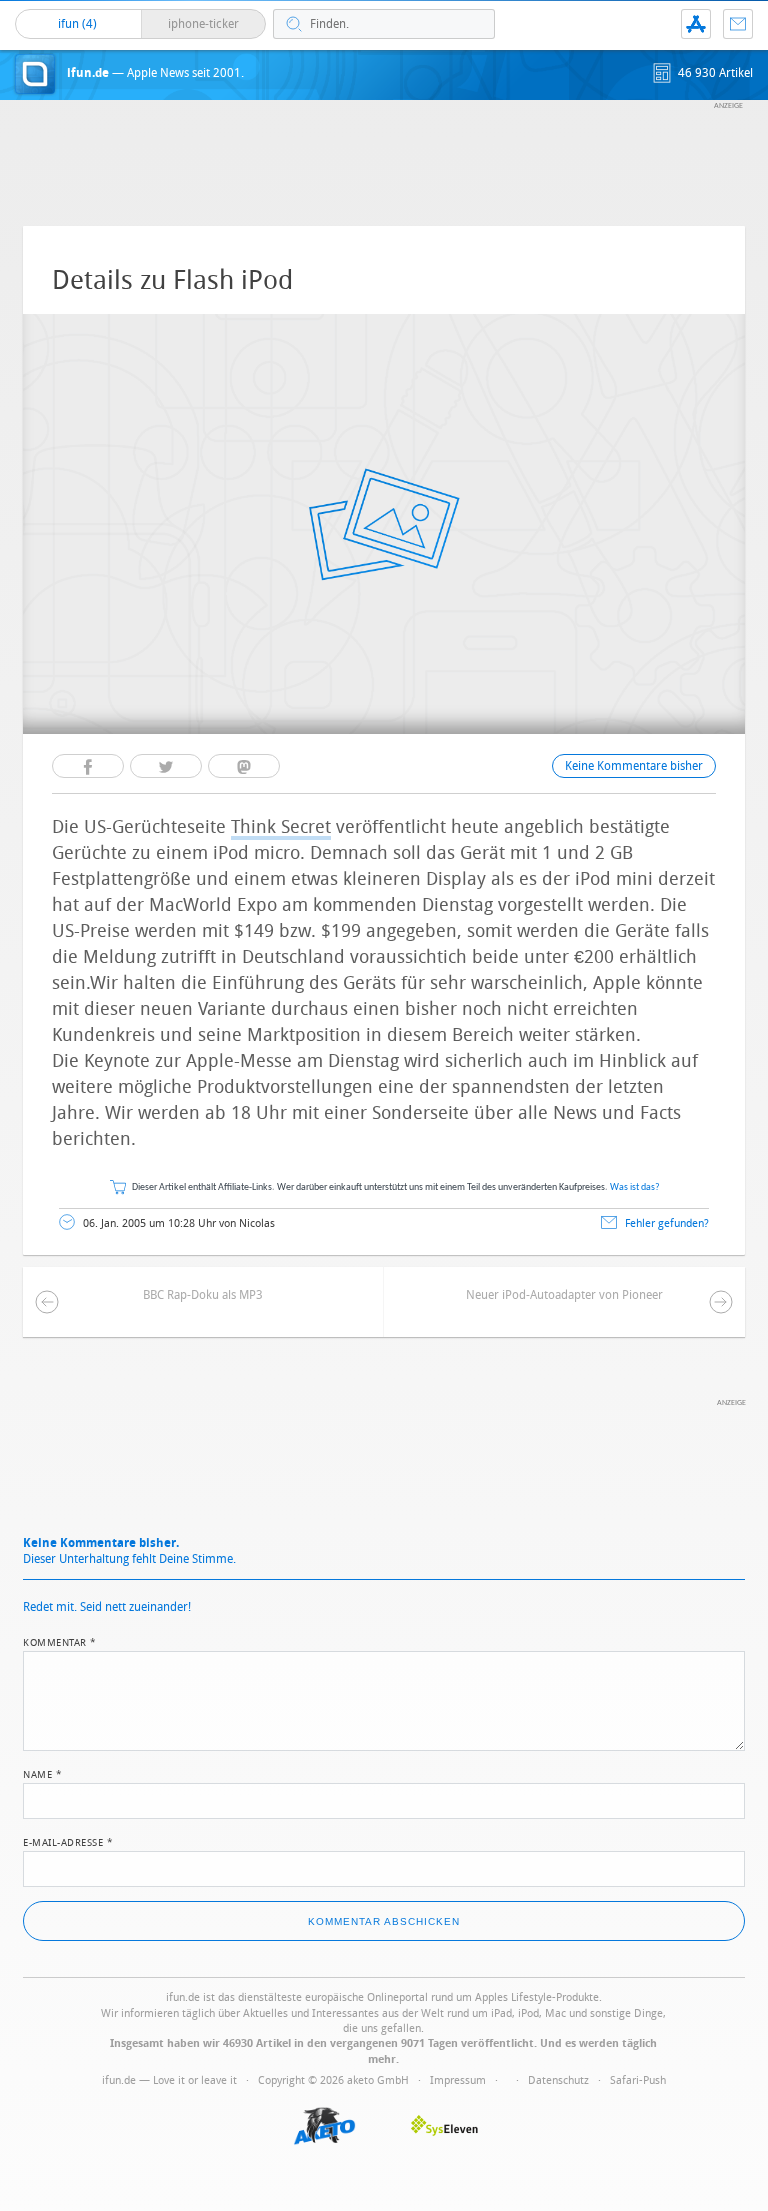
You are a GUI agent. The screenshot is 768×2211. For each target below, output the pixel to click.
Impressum (458, 2080)
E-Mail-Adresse (68, 1841)
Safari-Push (638, 2080)
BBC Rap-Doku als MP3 (203, 1295)
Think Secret (281, 827)
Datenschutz (558, 2080)
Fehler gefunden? (667, 1223)
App (696, 24)
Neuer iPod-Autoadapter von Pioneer (564, 1295)
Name (42, 1773)
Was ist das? (635, 1187)
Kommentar (60, 1641)
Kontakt (738, 24)
